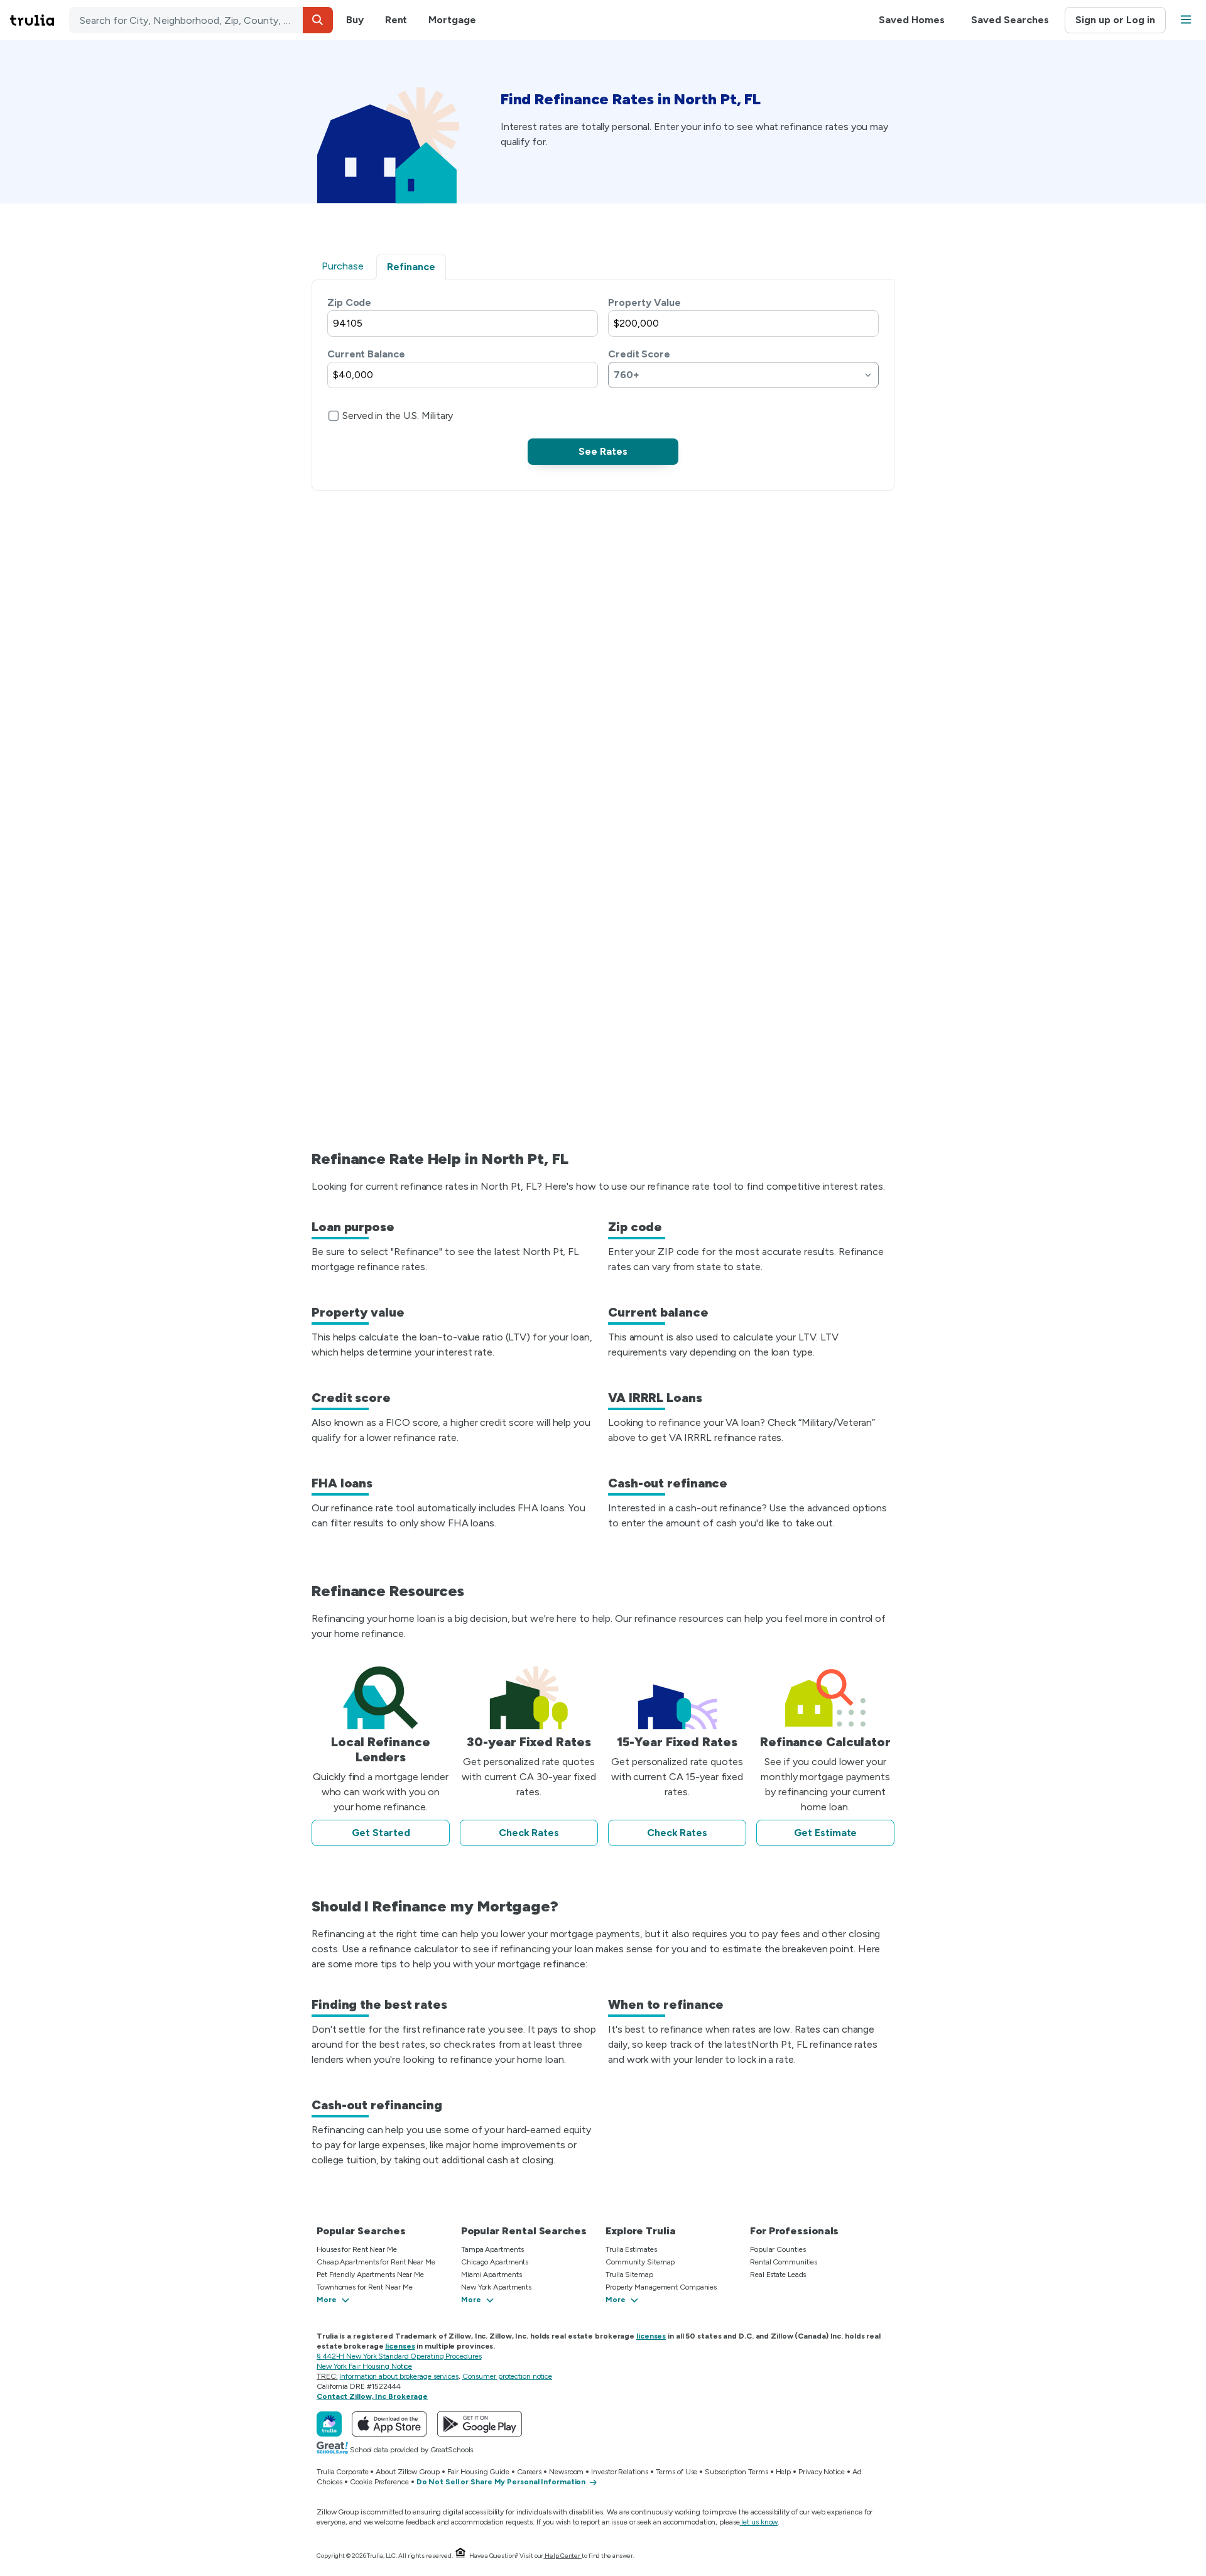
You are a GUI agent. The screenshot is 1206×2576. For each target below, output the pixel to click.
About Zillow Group (407, 2472)
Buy (355, 20)
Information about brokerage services (399, 2376)
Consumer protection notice (507, 2376)
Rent (396, 20)
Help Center (562, 2556)
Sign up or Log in (1115, 20)
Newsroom (566, 2472)
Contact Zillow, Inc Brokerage (372, 2396)
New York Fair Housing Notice (364, 2366)
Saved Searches (1010, 20)
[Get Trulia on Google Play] (480, 2424)
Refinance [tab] (411, 267)
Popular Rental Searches (524, 2231)
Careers (529, 2472)
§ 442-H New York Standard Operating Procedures (399, 2356)
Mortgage (452, 20)
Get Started (381, 1833)
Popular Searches (361, 2231)
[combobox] (201, 20)
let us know (759, 2522)
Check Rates (529, 1833)
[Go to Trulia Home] (40, 20)
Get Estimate (826, 1833)
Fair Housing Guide (478, 2472)
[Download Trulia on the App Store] (389, 2424)
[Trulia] (329, 2424)
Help (784, 2472)
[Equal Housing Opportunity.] (460, 2556)
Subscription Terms (736, 2472)
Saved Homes (912, 20)
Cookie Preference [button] (379, 2482)
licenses (651, 2336)
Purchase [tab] (343, 266)
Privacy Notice (822, 2472)
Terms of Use (677, 2472)
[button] (318, 20)
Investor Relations (619, 2472)
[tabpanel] (603, 380)
